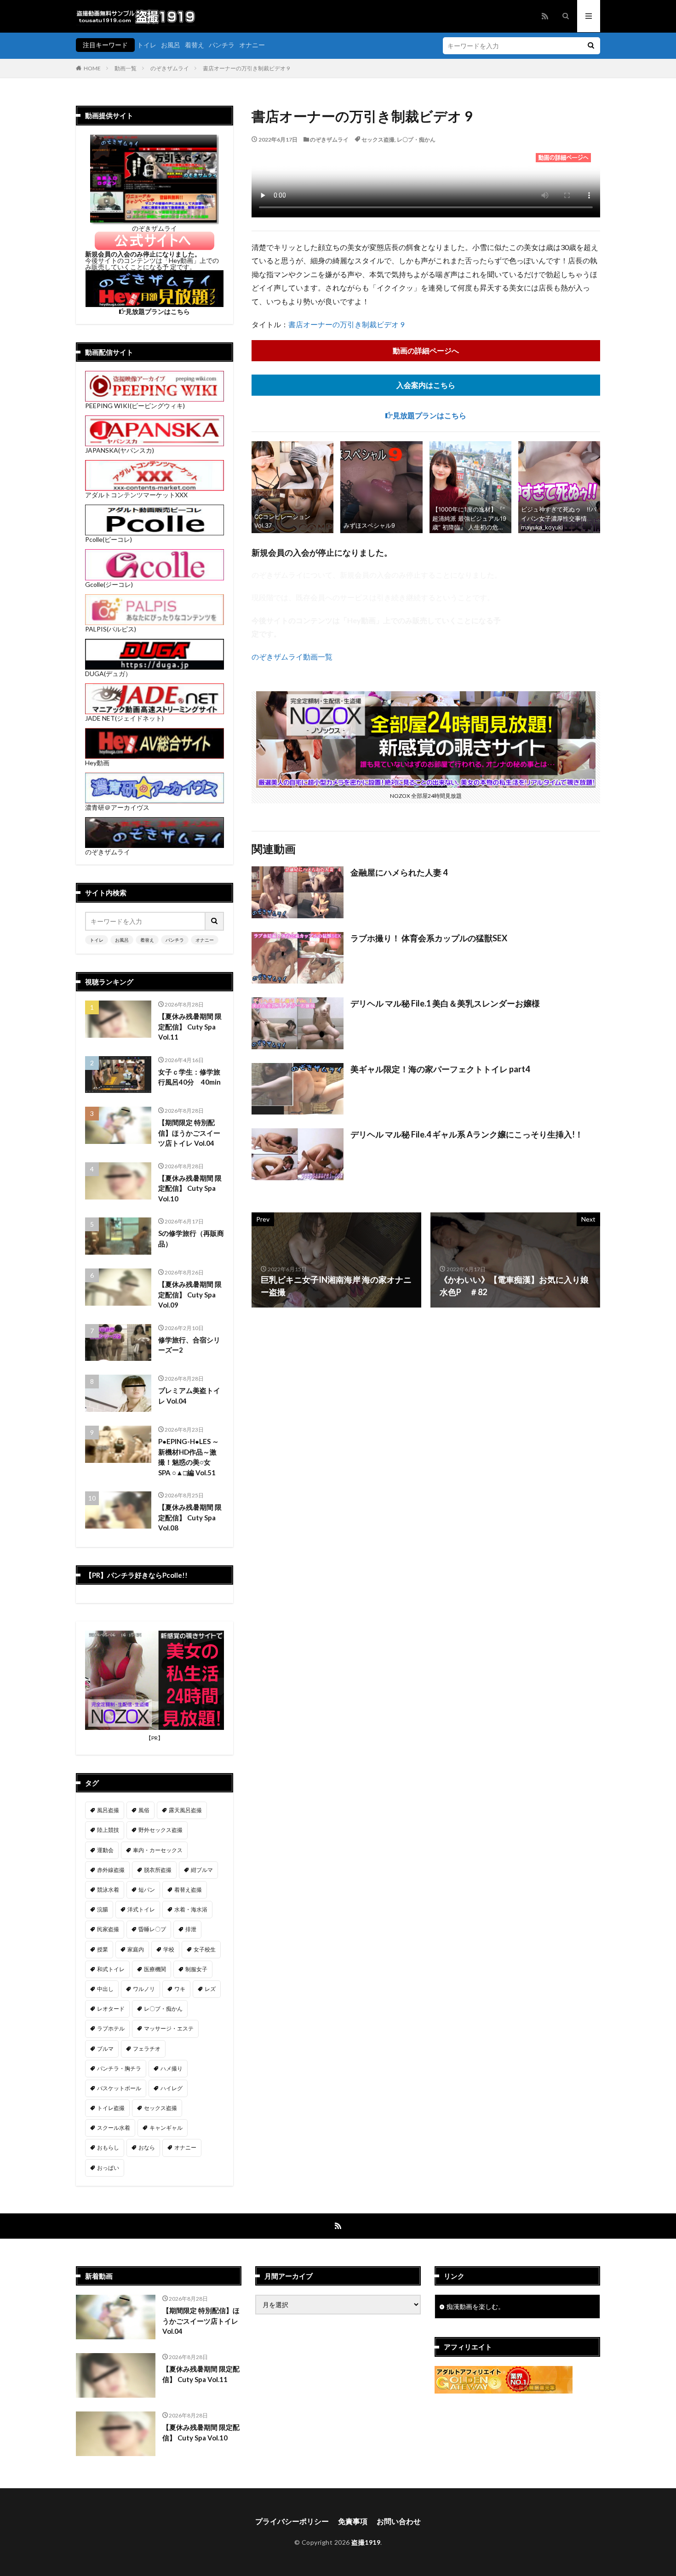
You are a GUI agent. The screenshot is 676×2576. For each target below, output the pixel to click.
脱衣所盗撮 (158, 1870)
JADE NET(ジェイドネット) (124, 718)
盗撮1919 (366, 2542)
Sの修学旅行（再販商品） (191, 1238)
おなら (147, 2147)
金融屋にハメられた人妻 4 (399, 872)
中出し (105, 1989)
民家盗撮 (108, 1929)
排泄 (191, 1929)
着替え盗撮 (188, 1890)
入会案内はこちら (426, 385)
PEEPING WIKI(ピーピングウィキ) (135, 406)
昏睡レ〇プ (152, 1929)
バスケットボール (119, 2088)
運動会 (105, 1850)
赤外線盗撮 (111, 1870)
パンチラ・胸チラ (119, 2068)
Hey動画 (97, 763)
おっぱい (108, 2168)
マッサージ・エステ (169, 2028)
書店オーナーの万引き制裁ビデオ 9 (246, 68)
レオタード (111, 2009)
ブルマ (105, 2049)
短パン (147, 1890)
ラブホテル (111, 2028)
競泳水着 (108, 1890)
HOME (92, 68)
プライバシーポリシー (292, 2521)
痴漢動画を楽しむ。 (475, 2306)
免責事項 (353, 2521)
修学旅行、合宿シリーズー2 (189, 1345)
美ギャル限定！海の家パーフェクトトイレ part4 (440, 1069)
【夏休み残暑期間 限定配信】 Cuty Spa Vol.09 (190, 1294)
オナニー (252, 45)
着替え (195, 45)
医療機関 (155, 1969)
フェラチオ (147, 2049)
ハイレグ (172, 2088)
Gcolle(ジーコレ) (109, 584)
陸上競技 (108, 1830)
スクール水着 (114, 2128)
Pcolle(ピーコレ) (109, 539)
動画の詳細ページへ (426, 350)
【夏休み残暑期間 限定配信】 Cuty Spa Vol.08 (190, 1517)
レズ (210, 1989)
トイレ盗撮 (111, 2108)
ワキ (180, 1989)
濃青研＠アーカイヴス (117, 807)
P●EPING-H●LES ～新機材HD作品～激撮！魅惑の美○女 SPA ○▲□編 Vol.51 (189, 1457)
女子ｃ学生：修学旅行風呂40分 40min (189, 1077)
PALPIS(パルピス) (111, 629)
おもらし (108, 2147)
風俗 (144, 1810)
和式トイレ (111, 1969)
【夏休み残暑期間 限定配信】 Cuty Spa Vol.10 (190, 1188)
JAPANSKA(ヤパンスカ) (120, 450)
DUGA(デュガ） (108, 674)
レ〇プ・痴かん (416, 139)
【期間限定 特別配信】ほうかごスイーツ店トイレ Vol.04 (189, 1133)
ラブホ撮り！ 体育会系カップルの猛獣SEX (429, 938)
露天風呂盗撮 (185, 1810)
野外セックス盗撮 (160, 1830)
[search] (591, 46)
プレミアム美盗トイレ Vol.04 (189, 1396)
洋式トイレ (141, 1909)
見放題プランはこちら (430, 415)
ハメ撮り (172, 2068)
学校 (169, 1949)
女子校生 (205, 1949)
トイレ (147, 45)
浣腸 (103, 1909)
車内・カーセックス (158, 1850)
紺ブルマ (202, 1870)
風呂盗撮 (108, 1810)
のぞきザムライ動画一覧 (292, 657)
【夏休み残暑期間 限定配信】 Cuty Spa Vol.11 (190, 1026)
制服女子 (196, 1969)
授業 (103, 1949)
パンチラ (222, 45)
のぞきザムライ (170, 68)
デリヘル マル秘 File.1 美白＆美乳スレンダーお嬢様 (445, 1003)
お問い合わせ (399, 2521)
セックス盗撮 (378, 139)
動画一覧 (126, 68)
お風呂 (171, 45)
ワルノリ (144, 1989)
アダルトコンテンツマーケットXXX (136, 495)
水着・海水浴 (191, 1909)
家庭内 (136, 1949)
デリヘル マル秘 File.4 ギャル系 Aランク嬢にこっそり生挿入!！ (467, 1134)
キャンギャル (166, 2128)
